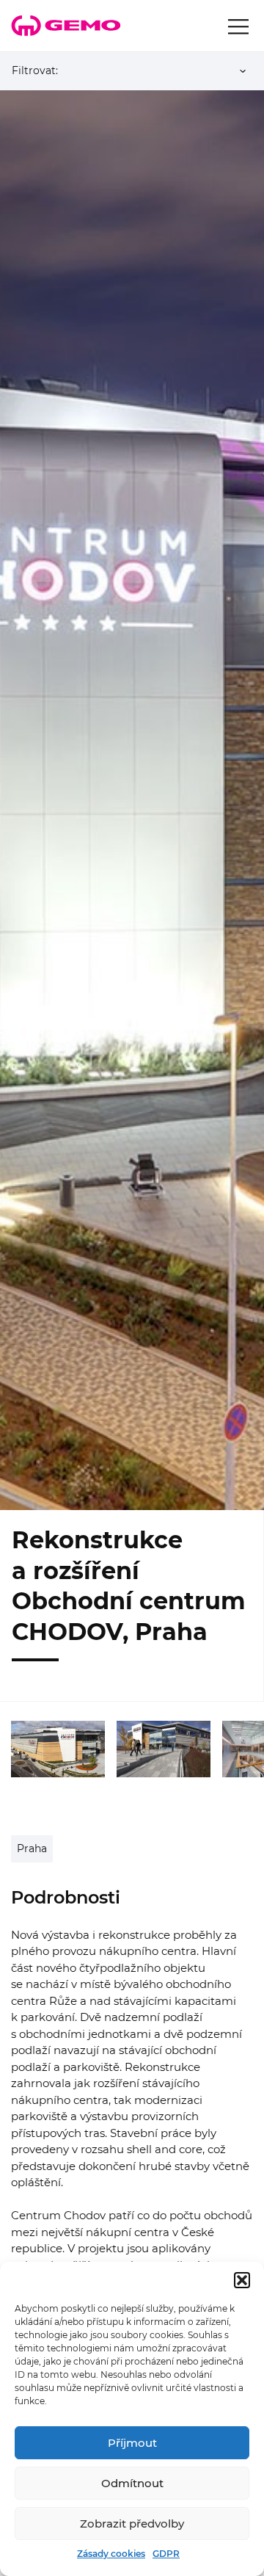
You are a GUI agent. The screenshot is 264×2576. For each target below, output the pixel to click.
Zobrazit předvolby (132, 2524)
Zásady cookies (111, 2554)
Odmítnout (132, 2483)
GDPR (166, 2554)
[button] (242, 2280)
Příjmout (132, 2443)
